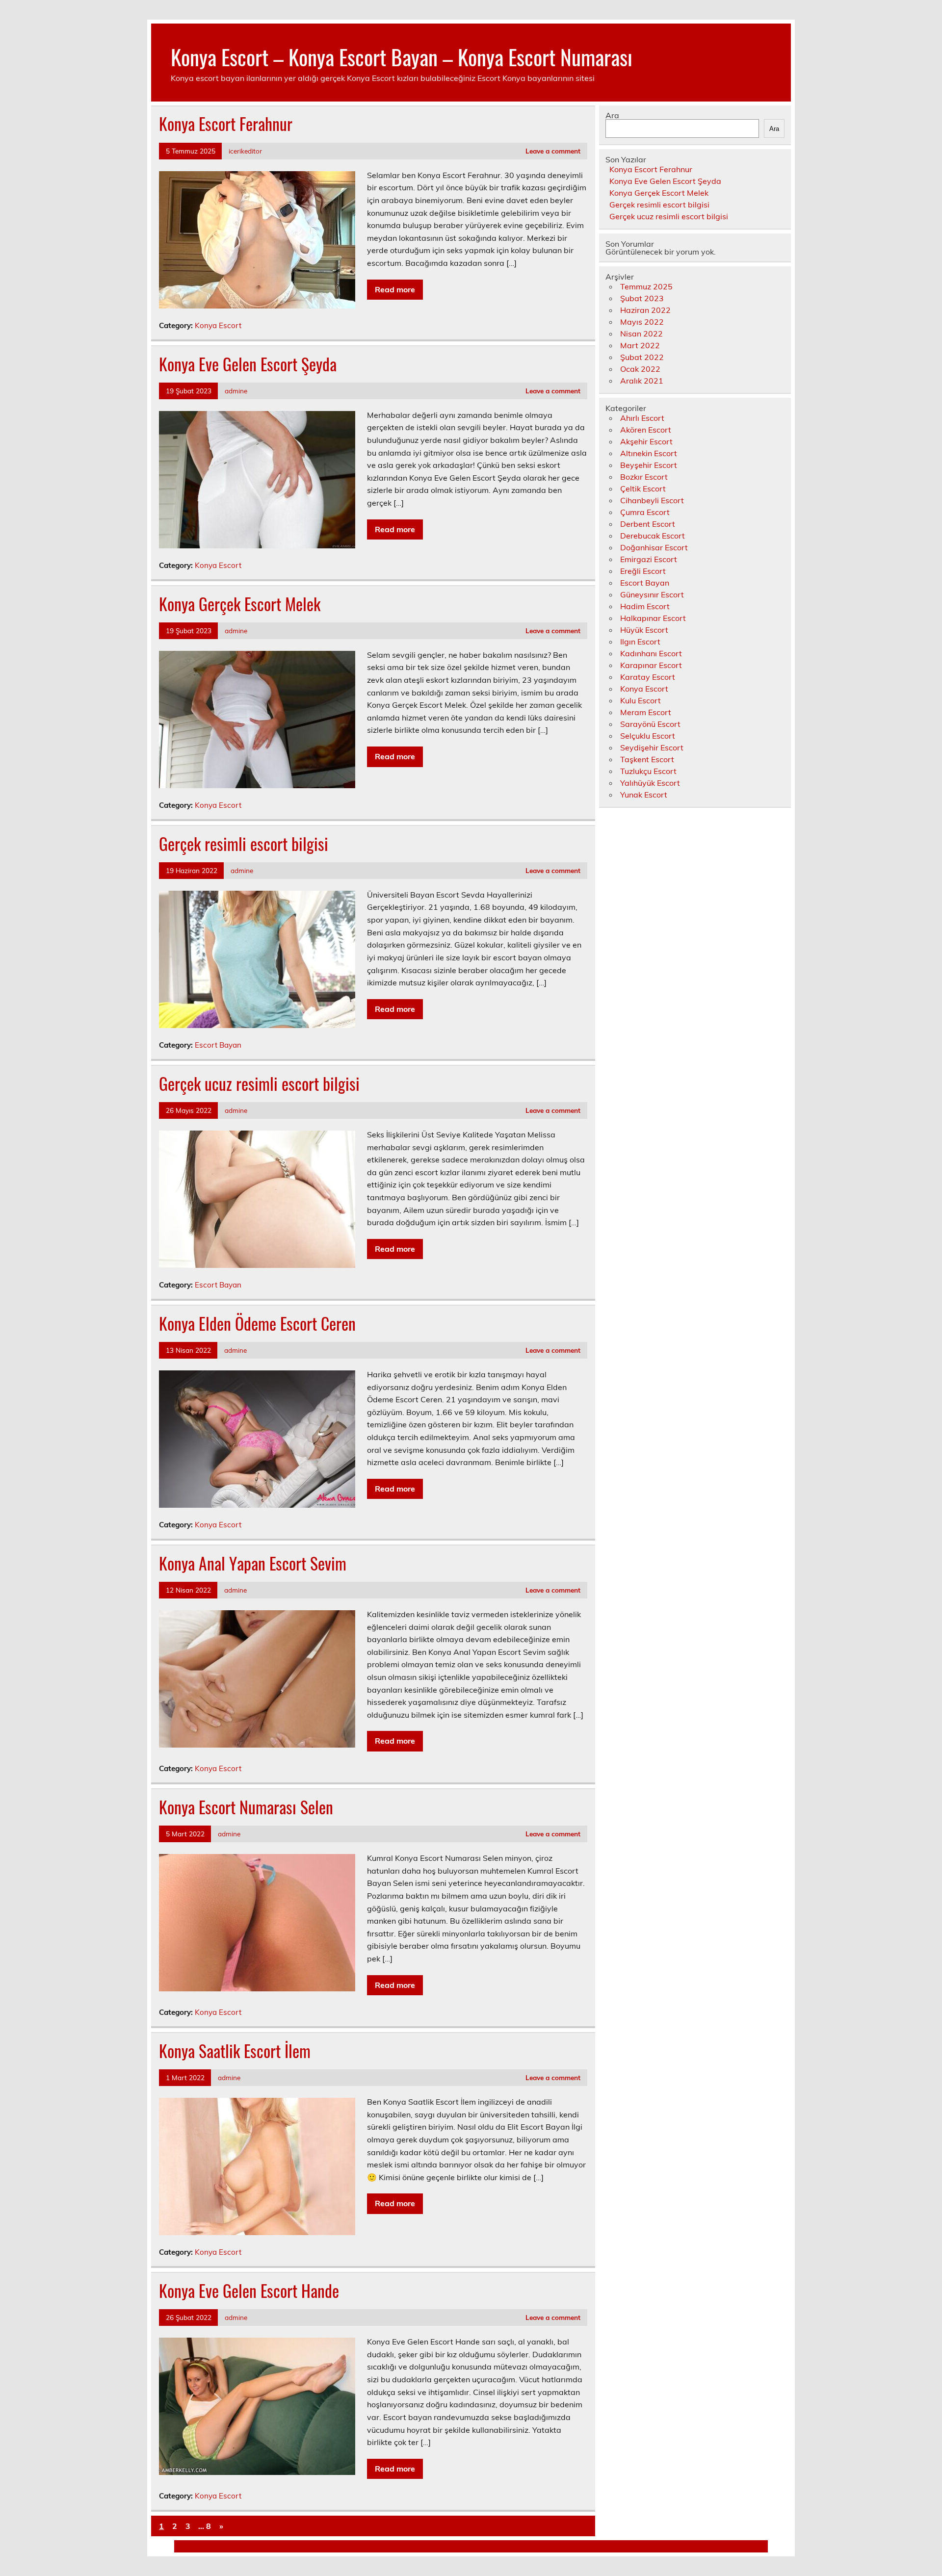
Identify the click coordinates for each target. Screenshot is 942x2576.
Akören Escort (646, 430)
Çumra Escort (645, 512)
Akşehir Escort (646, 441)
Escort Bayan (218, 1045)
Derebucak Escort (653, 536)
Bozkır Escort (644, 477)
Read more (395, 289)
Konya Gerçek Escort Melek (240, 604)
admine (236, 391)
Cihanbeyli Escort (652, 500)
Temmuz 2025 (646, 286)
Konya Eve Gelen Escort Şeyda (248, 364)
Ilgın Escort (640, 642)
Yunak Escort (644, 795)
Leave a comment (553, 151)
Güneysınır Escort (652, 594)
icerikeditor (245, 151)
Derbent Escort (648, 524)
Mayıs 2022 (642, 322)
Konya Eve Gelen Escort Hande (249, 2291)
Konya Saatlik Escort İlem (235, 2051)
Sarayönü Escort (650, 724)
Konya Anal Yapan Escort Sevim (253, 1563)
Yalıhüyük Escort (650, 783)
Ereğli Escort (643, 571)
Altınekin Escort (649, 453)
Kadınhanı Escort (651, 653)
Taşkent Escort (647, 759)
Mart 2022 (640, 345)
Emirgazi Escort (649, 559)
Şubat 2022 (642, 357)
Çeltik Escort (643, 489)
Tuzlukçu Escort (648, 771)
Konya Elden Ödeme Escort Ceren (257, 1323)
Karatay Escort (648, 677)
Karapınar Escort (651, 665)
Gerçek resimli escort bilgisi (244, 844)
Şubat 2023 (642, 298)
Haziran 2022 (645, 310)
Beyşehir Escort (649, 465)
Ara (612, 115)
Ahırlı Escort (642, 418)
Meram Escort (646, 712)
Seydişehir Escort (652, 747)
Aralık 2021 (642, 381)
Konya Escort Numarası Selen (246, 1807)
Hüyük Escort (644, 630)
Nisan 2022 (641, 334)
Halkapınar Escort (653, 618)
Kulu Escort (641, 700)
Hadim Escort (645, 606)
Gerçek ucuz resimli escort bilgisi (259, 1083)
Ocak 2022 (640, 369)
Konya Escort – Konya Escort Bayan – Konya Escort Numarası (402, 56)
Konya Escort (218, 325)
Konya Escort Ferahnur (226, 124)
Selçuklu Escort (648, 736)
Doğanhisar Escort (654, 547)
